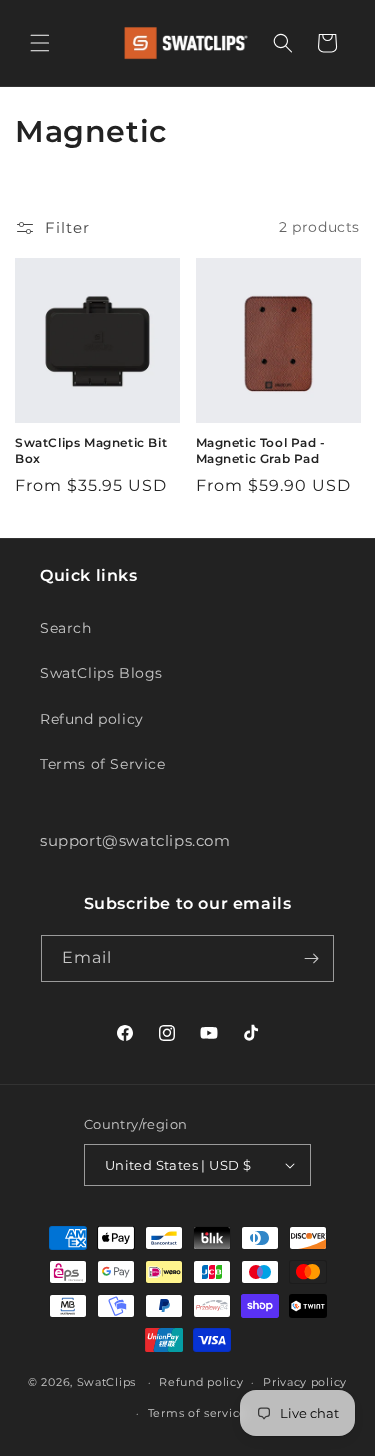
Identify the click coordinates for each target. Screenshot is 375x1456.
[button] (40, 43)
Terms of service (197, 1413)
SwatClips (106, 1382)
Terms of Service (103, 764)
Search (66, 628)
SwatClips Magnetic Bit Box (91, 450)
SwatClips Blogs (101, 673)
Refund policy (92, 719)
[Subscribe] (311, 958)
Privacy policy (305, 1382)
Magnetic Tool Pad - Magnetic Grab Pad (261, 450)
